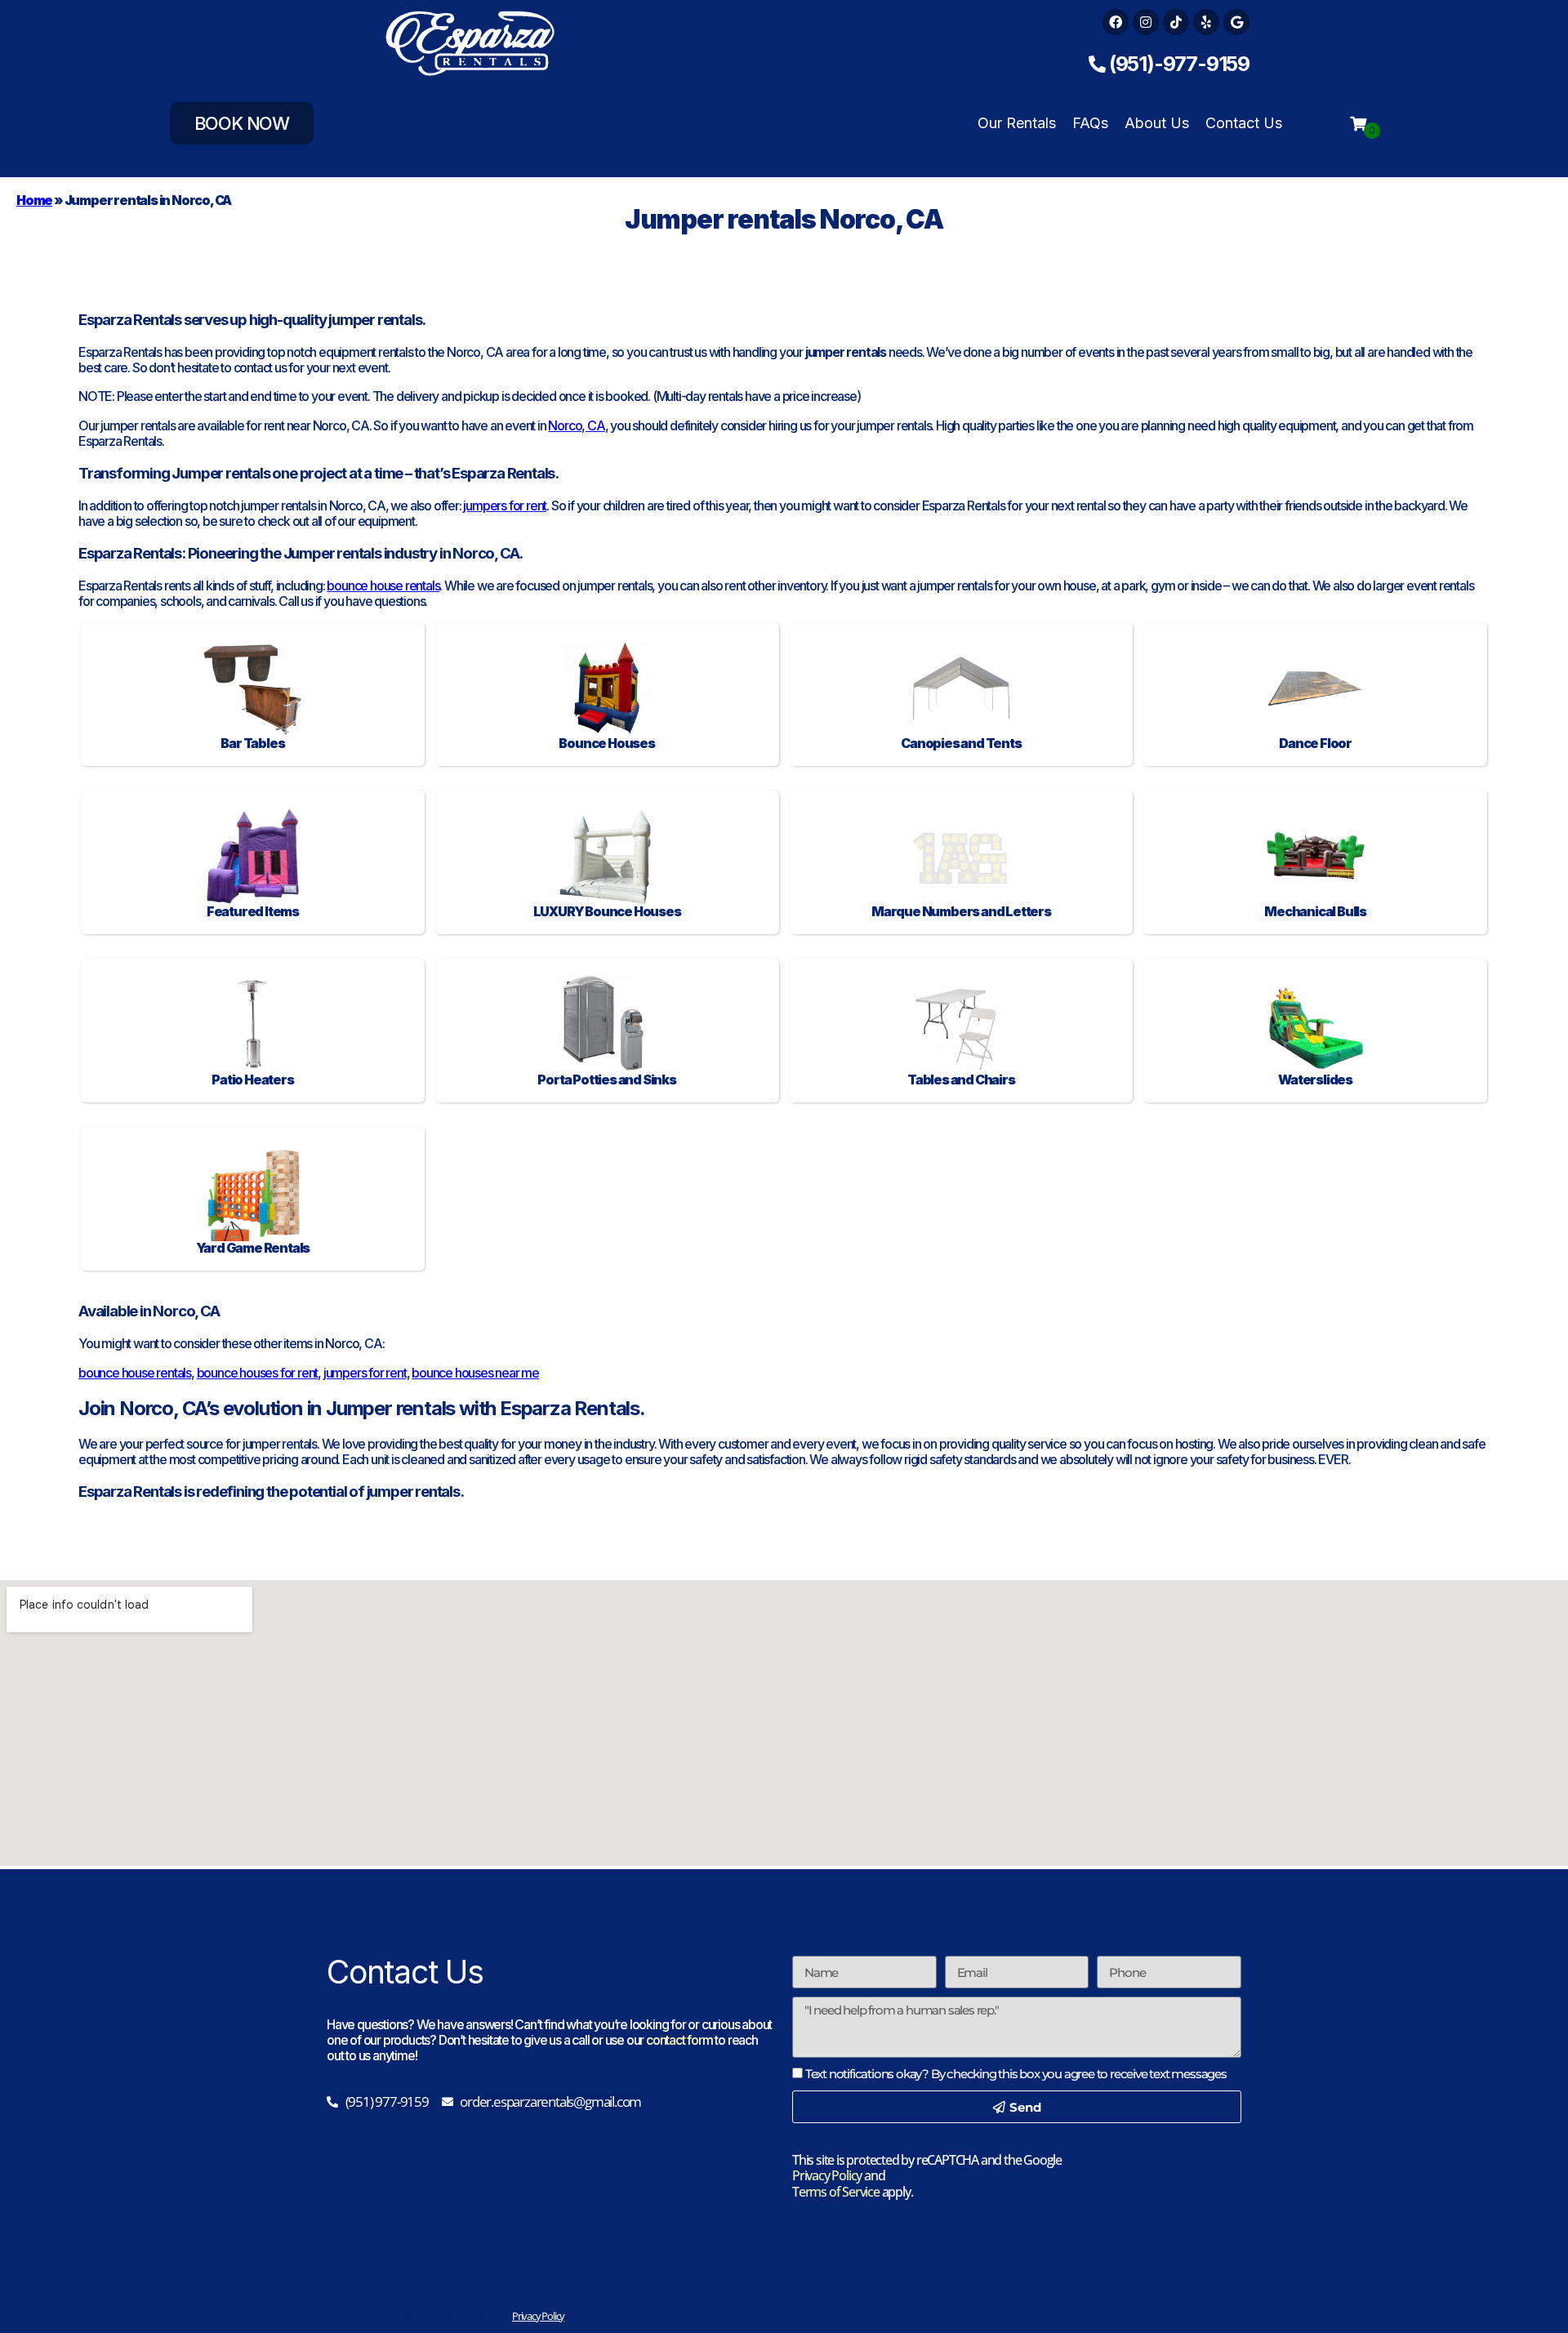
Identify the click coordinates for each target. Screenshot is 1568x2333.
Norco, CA (576, 425)
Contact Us (1244, 123)
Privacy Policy (827, 2175)
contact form (679, 2040)
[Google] (1236, 22)
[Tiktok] (1176, 22)
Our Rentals (1017, 123)
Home (34, 200)
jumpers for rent (505, 505)
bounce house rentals (383, 585)
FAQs (1090, 123)
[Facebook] (1116, 22)
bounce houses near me (475, 1373)
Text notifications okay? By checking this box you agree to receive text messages (1016, 2074)
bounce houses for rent (258, 1373)
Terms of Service (836, 2192)
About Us (1157, 123)
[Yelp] (1206, 22)
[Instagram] (1146, 22)
